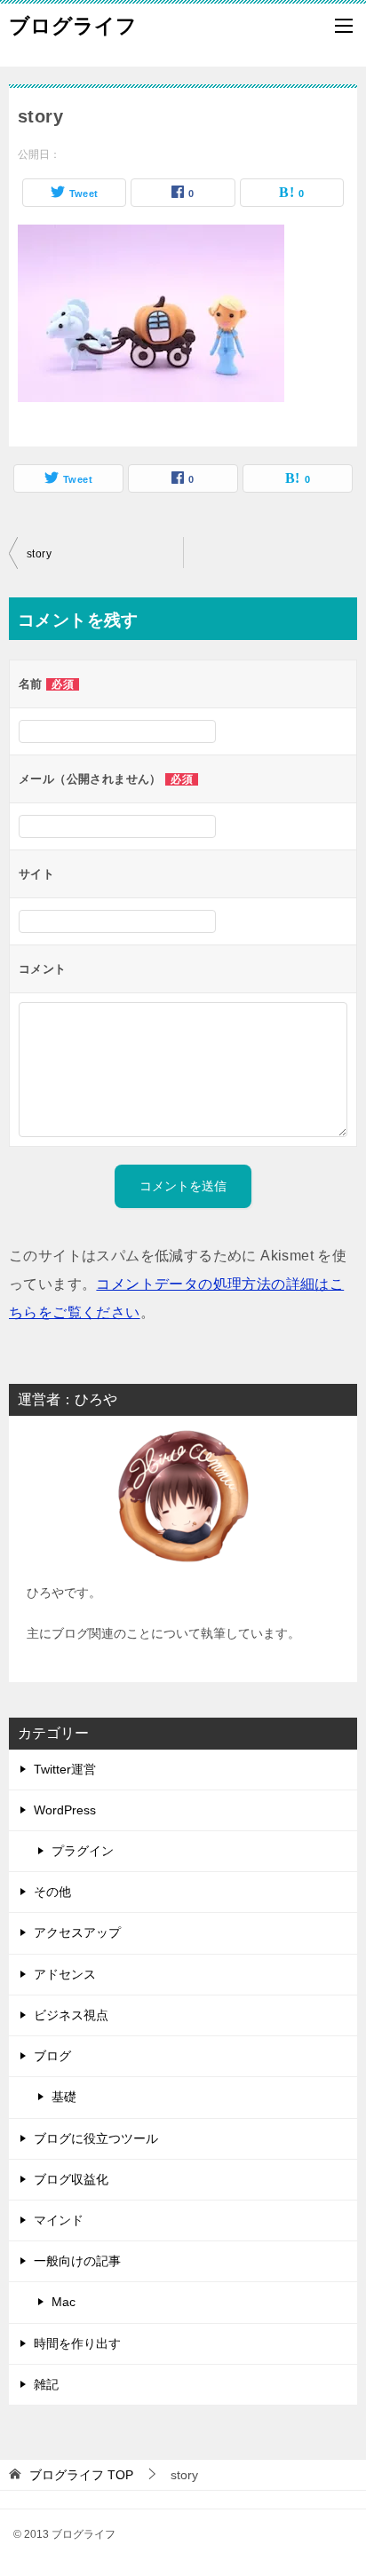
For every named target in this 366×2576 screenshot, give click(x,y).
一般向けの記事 (77, 2261)
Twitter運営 (65, 1769)
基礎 (64, 2097)
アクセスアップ (77, 1932)
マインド (59, 2220)
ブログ (52, 2056)
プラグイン (83, 1851)
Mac (64, 2302)
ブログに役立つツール (96, 2138)
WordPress (65, 1810)
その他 (52, 1892)
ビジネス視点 (71, 2015)
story (39, 554)
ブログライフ (73, 26)
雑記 (46, 2384)
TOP (81, 2475)
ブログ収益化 (71, 2179)
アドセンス (65, 1974)
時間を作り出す (77, 2343)
